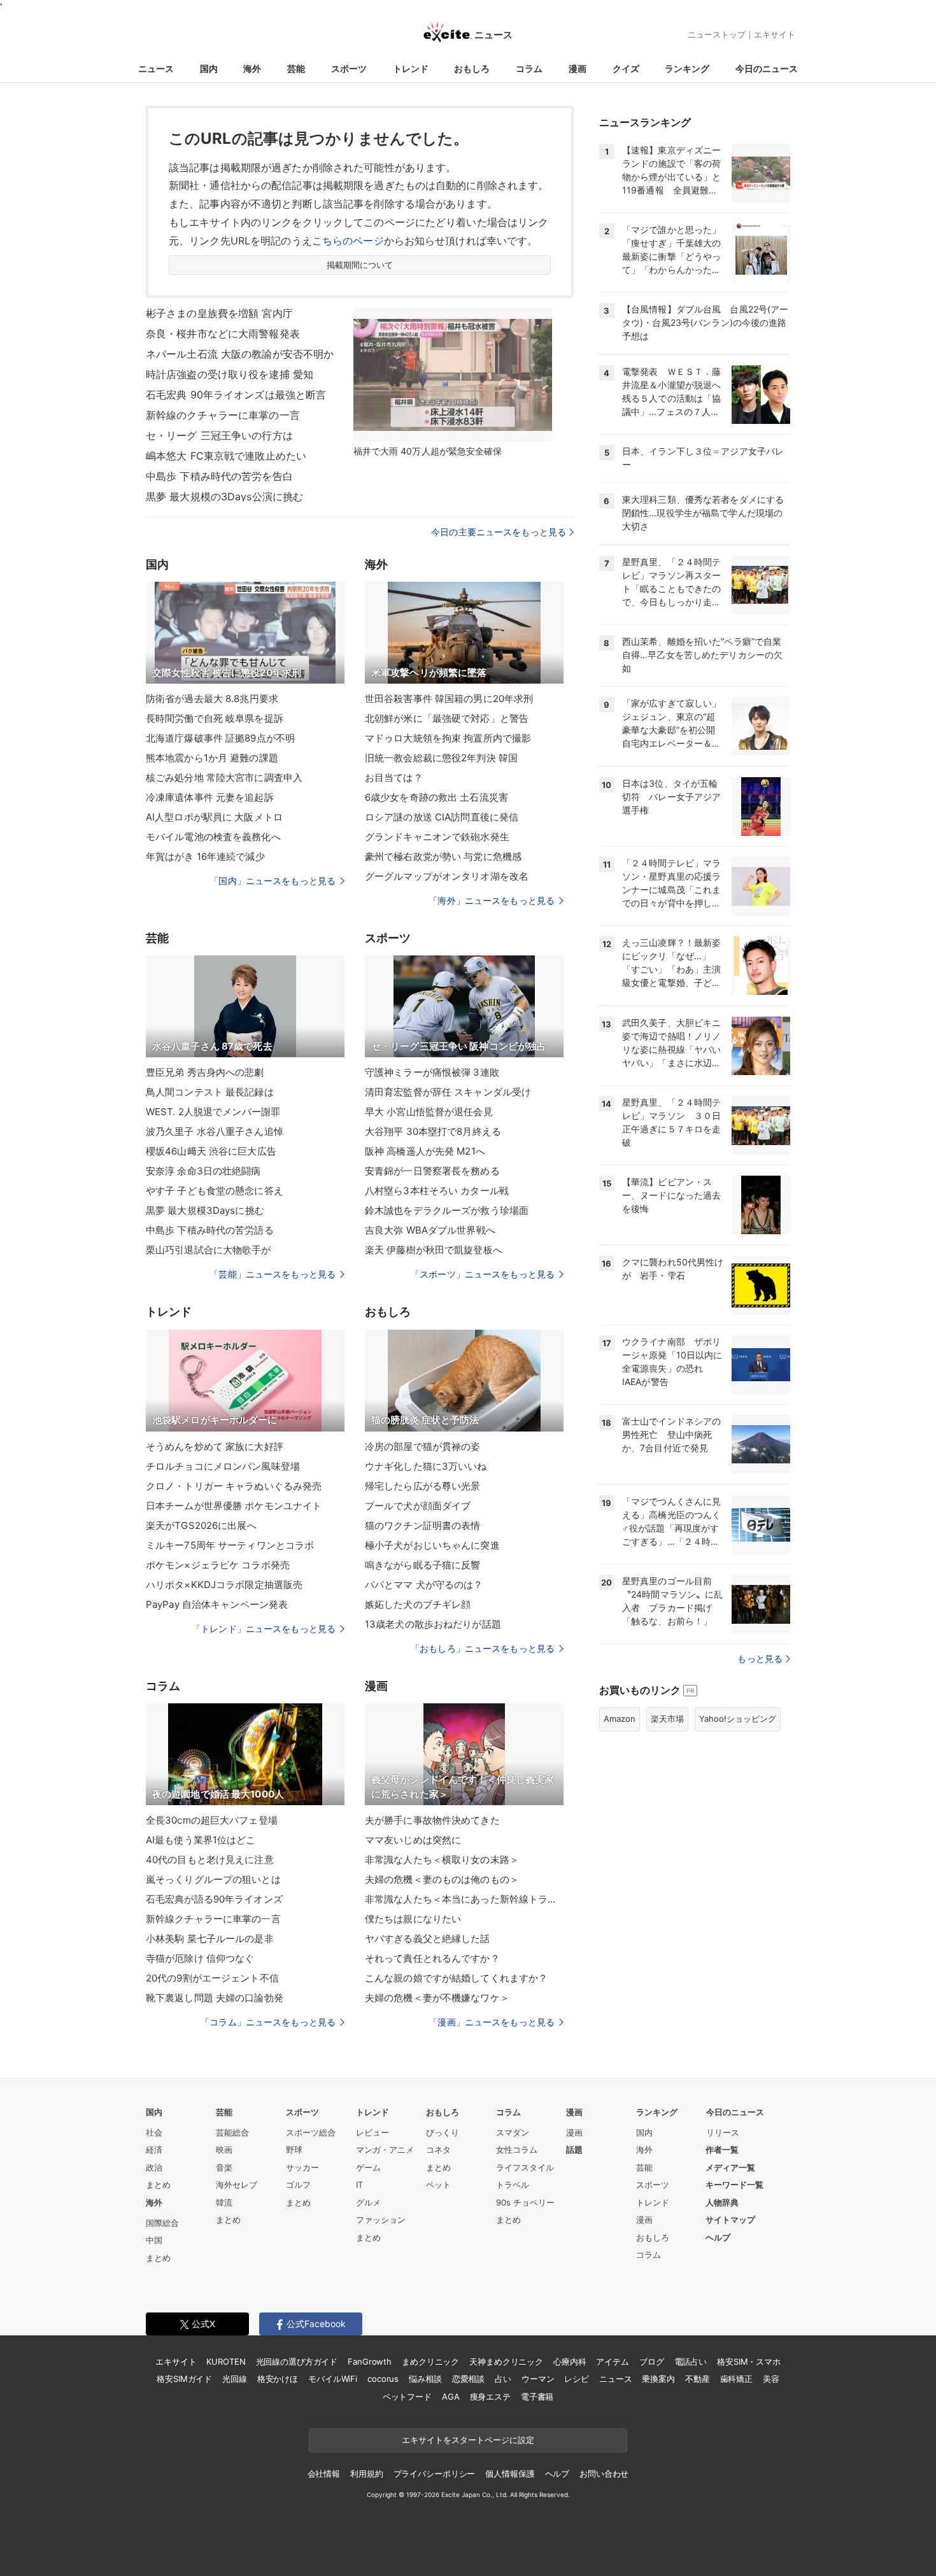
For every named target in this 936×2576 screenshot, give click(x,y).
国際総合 (162, 2223)
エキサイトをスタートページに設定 (468, 2440)
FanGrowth (370, 2361)
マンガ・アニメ (385, 2150)
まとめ (158, 2185)
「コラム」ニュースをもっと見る (268, 2022)
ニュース (156, 68)
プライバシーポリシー (435, 2474)
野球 (294, 2150)
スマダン (513, 2132)
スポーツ (349, 68)
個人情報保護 (510, 2474)
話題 (574, 2150)
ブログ (652, 2361)
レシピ (577, 2379)
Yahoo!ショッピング (738, 1719)
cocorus (383, 2379)
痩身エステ (490, 2397)
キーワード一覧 (734, 2185)
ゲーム (368, 2167)
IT (359, 2185)
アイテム (612, 2361)
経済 (154, 2150)
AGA (451, 2397)
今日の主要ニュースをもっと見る (499, 532)
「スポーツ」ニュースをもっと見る (483, 1274)
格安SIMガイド (184, 2379)
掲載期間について (360, 265)
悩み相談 (425, 2379)
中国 (154, 2240)
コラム (529, 68)
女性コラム (517, 2150)
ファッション (381, 2220)
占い (503, 2379)
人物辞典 (722, 2202)
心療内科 (570, 2361)
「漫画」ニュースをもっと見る (492, 2022)
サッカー (302, 2167)
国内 (209, 68)
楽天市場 (667, 1719)
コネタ (438, 2150)
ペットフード (407, 2397)
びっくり (443, 2132)
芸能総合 (232, 2132)
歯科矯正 (736, 2379)
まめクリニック (430, 2361)
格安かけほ (278, 2379)
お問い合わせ (604, 2474)
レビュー (372, 2132)
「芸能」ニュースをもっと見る (273, 1274)
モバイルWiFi (333, 2379)
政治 (154, 2167)
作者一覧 (722, 2150)
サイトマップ (730, 2220)
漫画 (578, 68)
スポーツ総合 (311, 2132)
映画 (224, 2150)
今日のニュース (767, 68)
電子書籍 (537, 2397)
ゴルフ (298, 2185)
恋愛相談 (468, 2379)
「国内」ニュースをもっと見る (273, 881)
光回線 (235, 2379)
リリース (723, 2132)
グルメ (368, 2202)
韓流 (224, 2202)
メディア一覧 (730, 2167)
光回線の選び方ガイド (297, 2361)
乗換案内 (658, 2379)
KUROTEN (226, 2361)
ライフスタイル (525, 2167)
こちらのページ (348, 241)
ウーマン (538, 2379)
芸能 (296, 68)
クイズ (626, 68)
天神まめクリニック (506, 2361)
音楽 (224, 2167)
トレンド (411, 68)
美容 (771, 2379)
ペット (438, 2185)
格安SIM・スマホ (749, 2361)
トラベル (513, 2185)
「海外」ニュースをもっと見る (492, 900)
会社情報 (324, 2474)
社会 (154, 2132)
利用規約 (366, 2474)
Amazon (620, 1719)
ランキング (687, 68)
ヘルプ (718, 2237)
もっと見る (760, 1658)
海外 (252, 68)
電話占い (691, 2361)
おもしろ (472, 68)
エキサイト (775, 34)
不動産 (698, 2379)
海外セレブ (237, 2185)
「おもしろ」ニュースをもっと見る (483, 1648)
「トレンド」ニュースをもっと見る (264, 1629)
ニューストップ (717, 34)
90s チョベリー (525, 2202)
